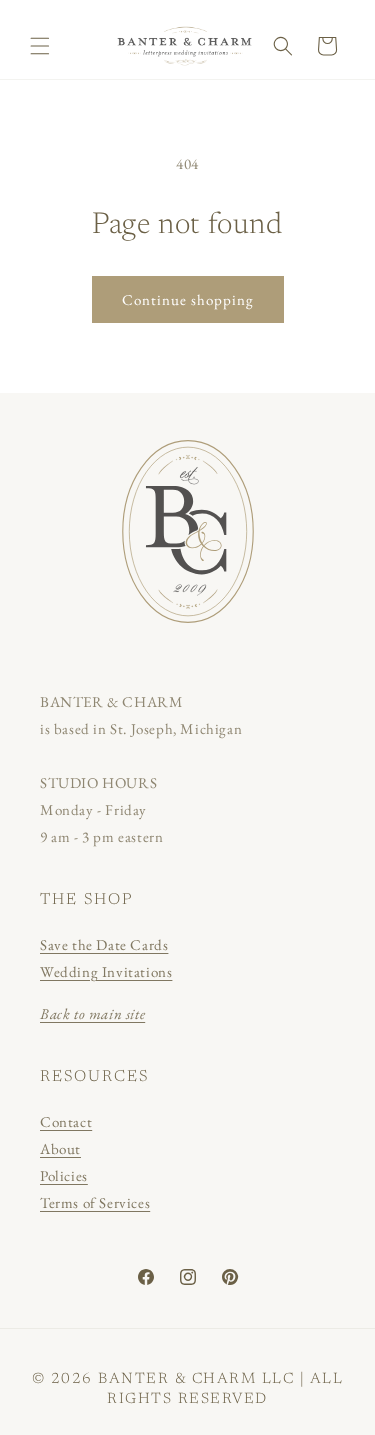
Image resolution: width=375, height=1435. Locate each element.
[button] (40, 46)
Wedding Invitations (106, 971)
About (60, 1148)
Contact (66, 1121)
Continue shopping (188, 299)
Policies (64, 1175)
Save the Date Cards (104, 944)
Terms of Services (95, 1202)
